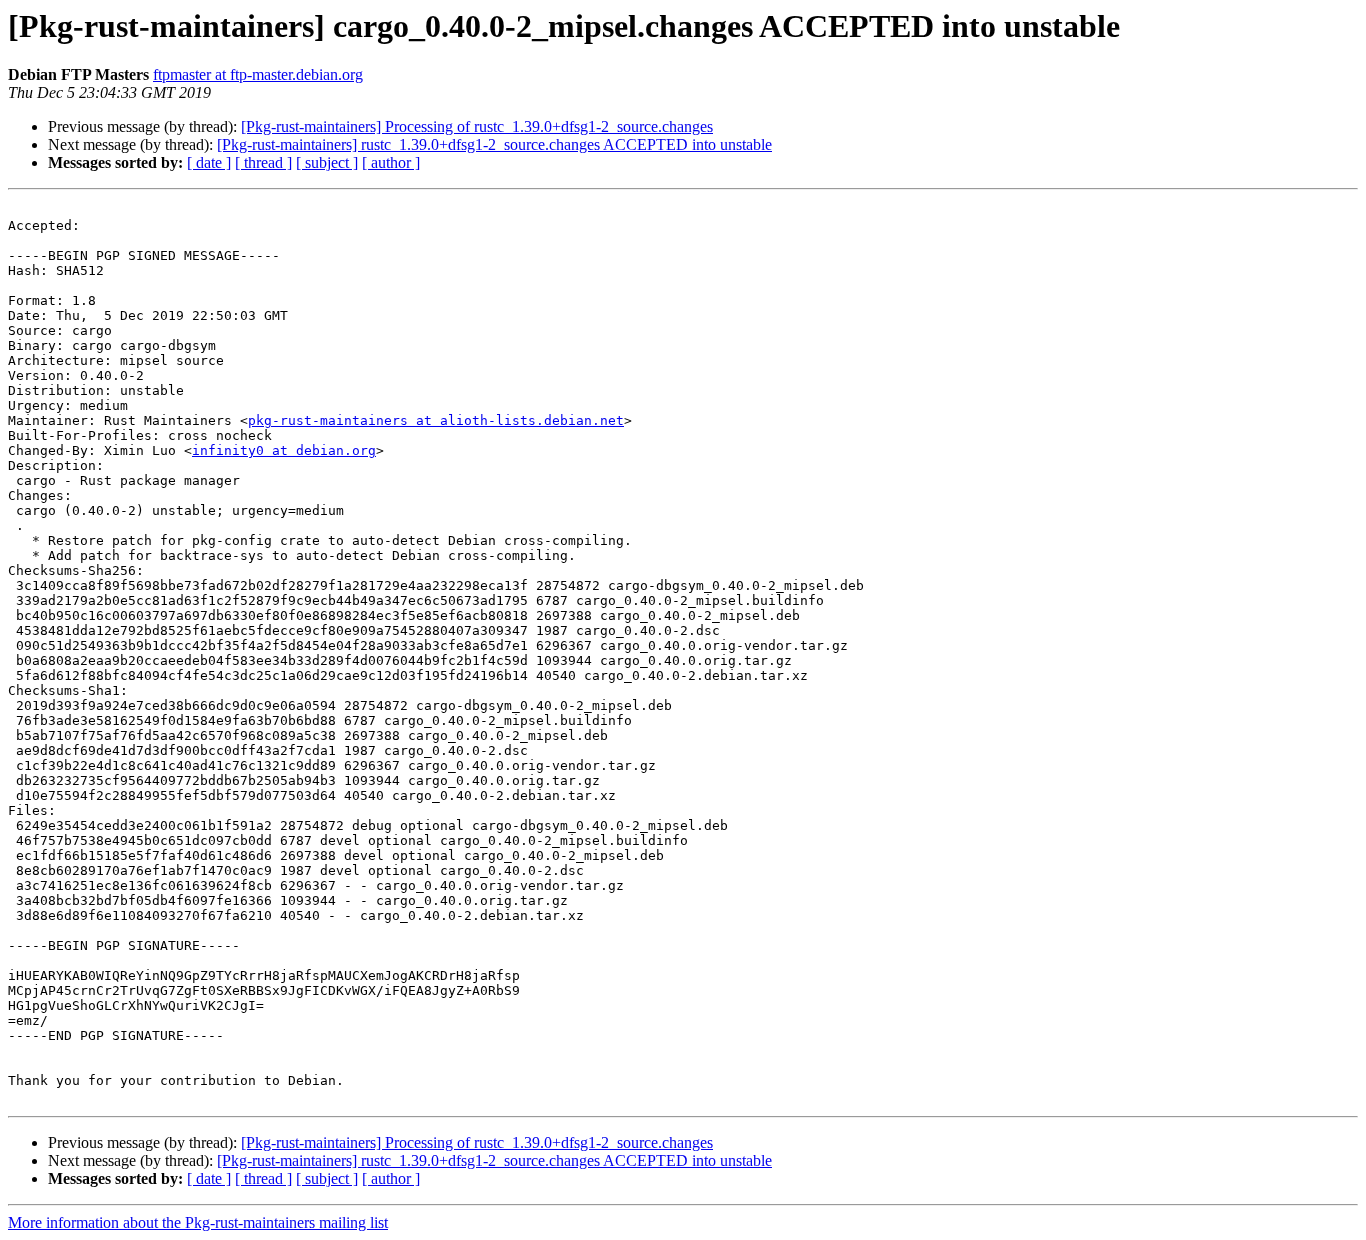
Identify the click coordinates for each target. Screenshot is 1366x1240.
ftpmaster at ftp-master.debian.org (258, 74)
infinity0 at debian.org (284, 450)
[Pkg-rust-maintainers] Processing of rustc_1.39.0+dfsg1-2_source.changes (477, 126)
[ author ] (391, 162)
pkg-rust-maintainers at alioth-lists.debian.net (436, 420)
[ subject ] (327, 162)
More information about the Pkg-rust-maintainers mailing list (198, 1222)
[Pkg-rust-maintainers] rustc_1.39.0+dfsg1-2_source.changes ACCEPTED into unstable (494, 144)
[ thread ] (263, 162)
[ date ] (209, 162)
